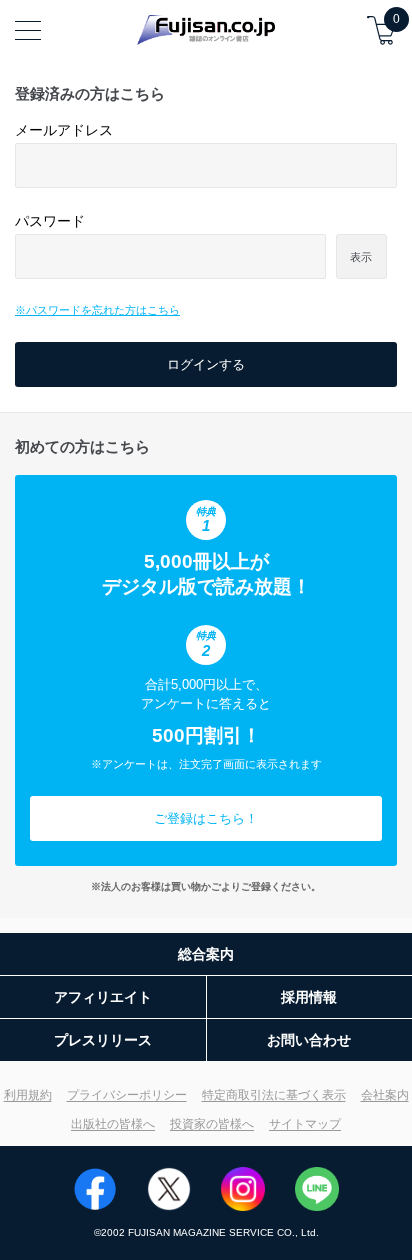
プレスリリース (103, 1040)
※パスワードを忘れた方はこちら (97, 310)
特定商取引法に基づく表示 (274, 1095)
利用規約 (28, 1095)
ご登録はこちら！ (206, 818)
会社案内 (385, 1095)
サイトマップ (305, 1124)
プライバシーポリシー (127, 1095)
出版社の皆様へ (113, 1124)
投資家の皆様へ (212, 1124)
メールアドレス (64, 130)
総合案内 (206, 954)
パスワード (50, 221)
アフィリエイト (103, 997)
